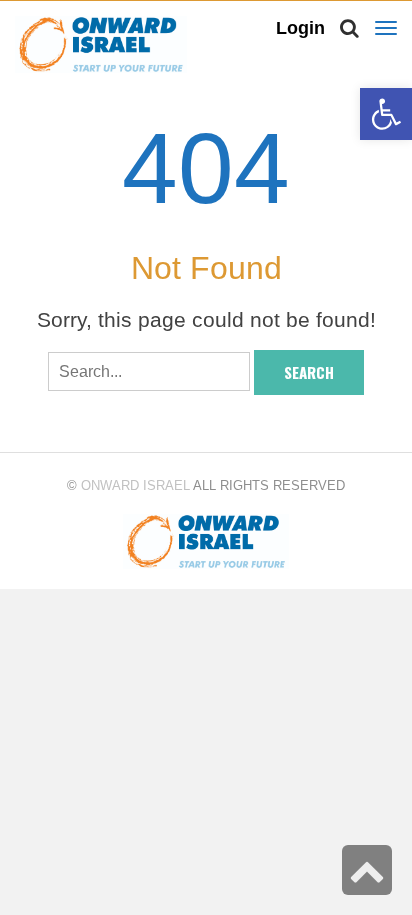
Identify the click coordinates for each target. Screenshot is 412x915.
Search (309, 372)
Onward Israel (135, 485)
